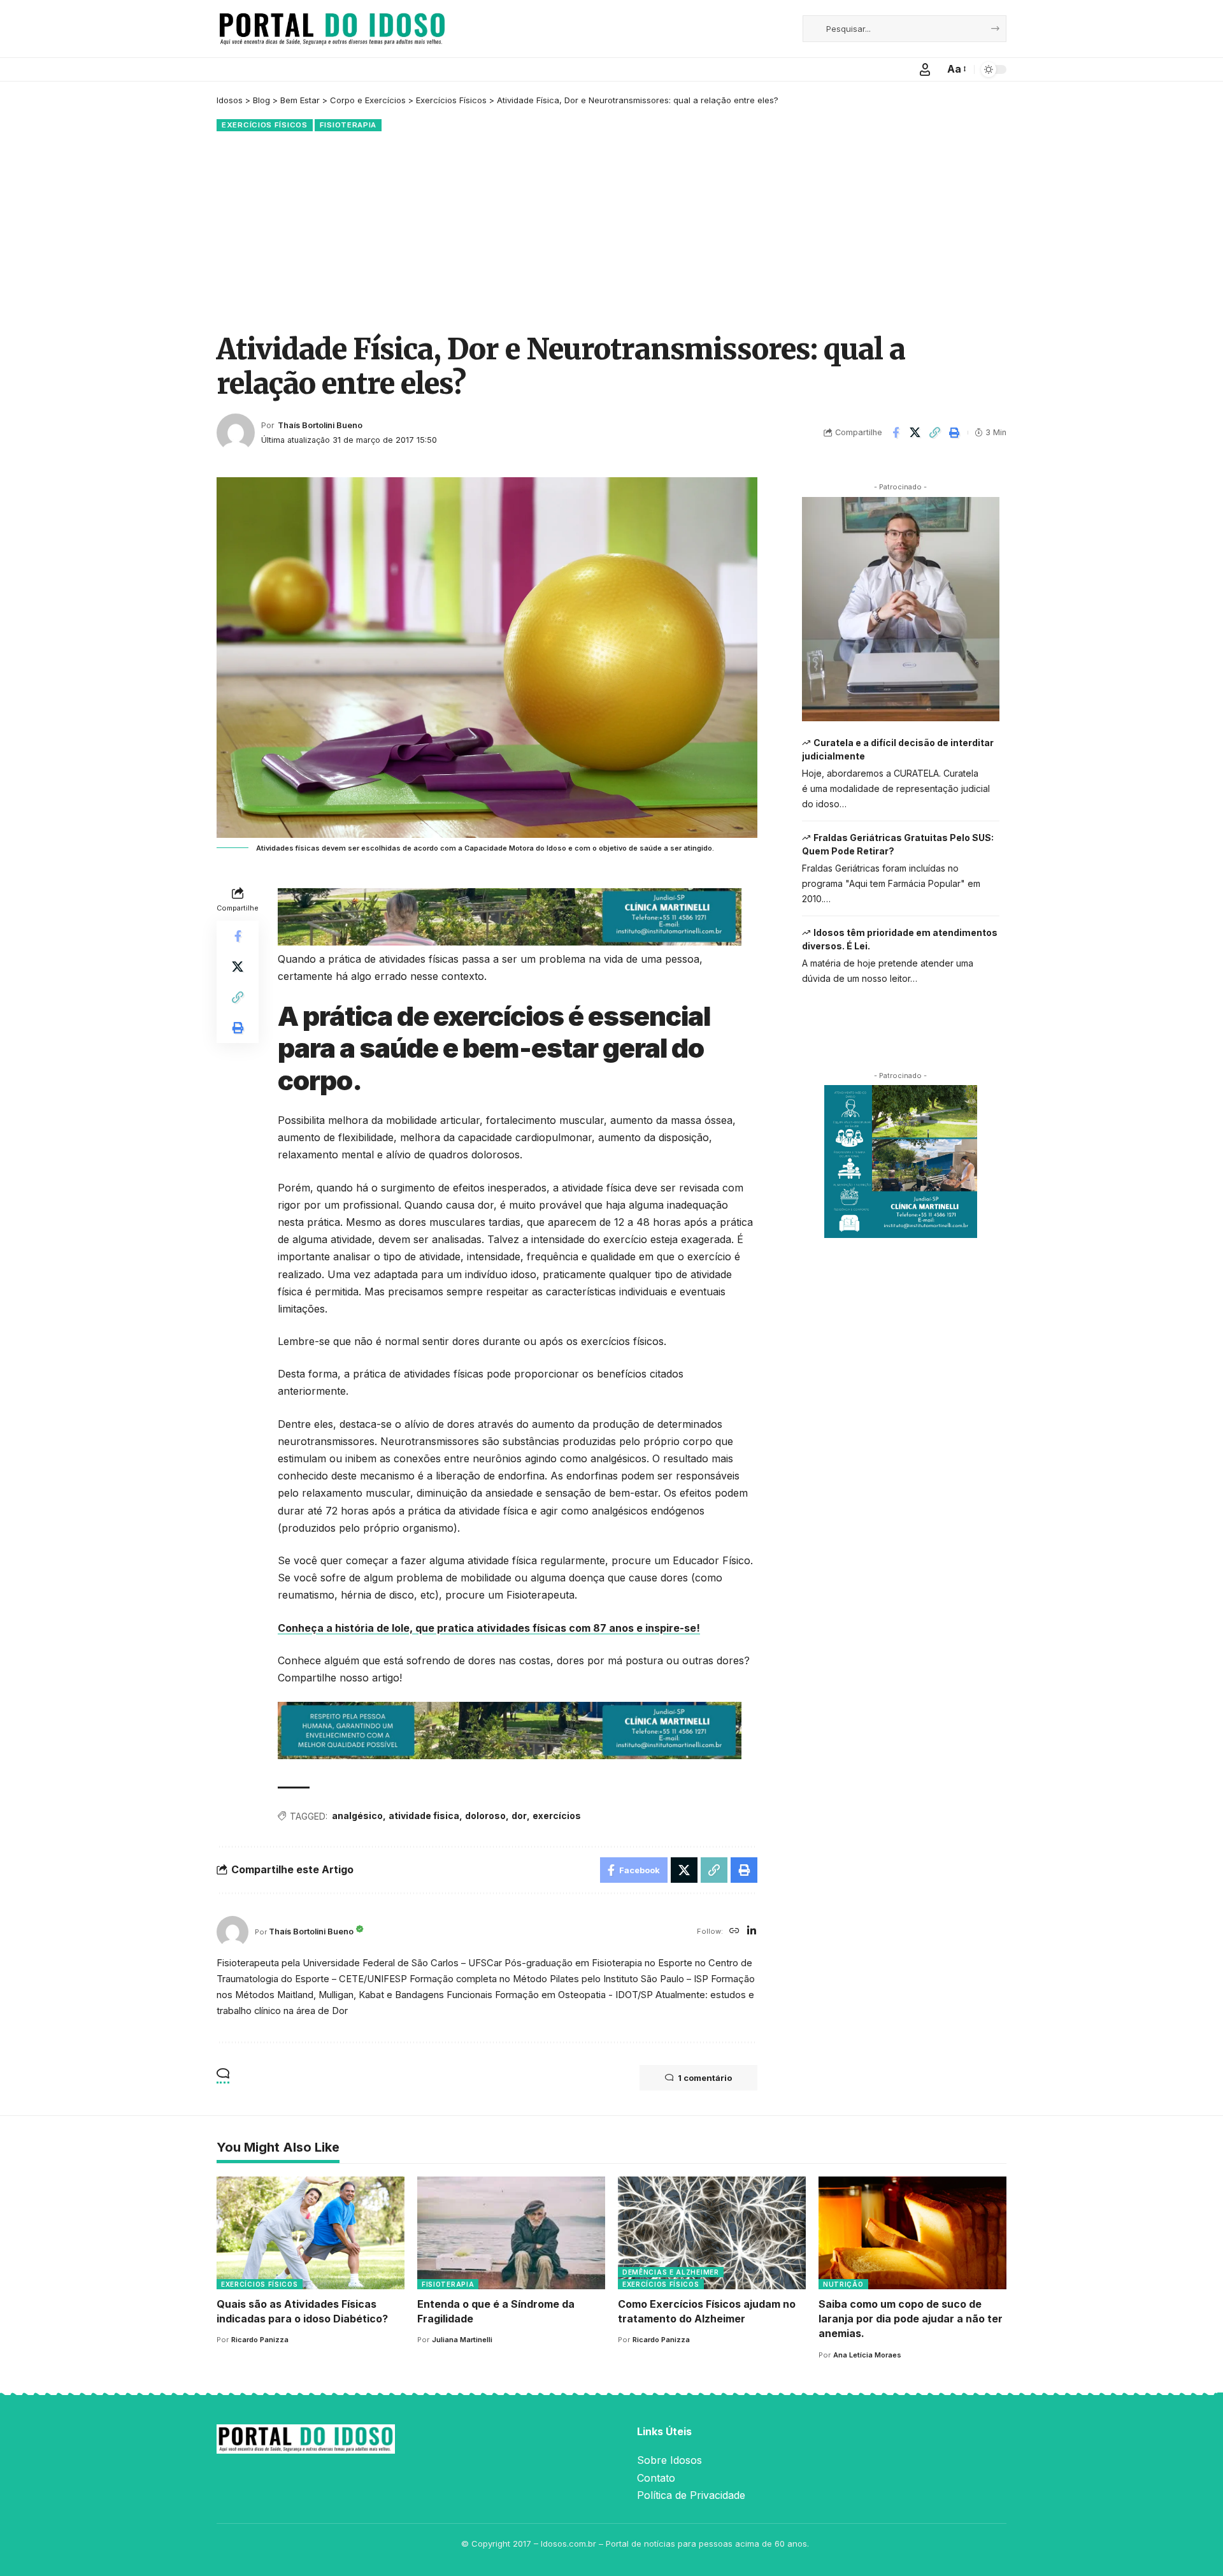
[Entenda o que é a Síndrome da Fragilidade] (511, 2233)
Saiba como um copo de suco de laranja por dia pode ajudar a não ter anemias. (911, 2319)
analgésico (357, 1816)
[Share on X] (915, 433)
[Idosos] (332, 29)
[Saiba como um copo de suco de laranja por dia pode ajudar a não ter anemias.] (912, 2233)
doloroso (485, 1816)
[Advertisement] (611, 230)
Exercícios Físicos (265, 125)
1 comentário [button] (705, 2078)
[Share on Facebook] (896, 433)
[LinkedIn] (752, 1932)
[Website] (734, 1932)
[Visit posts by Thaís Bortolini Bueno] (236, 433)
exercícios (557, 1816)
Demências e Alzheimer (671, 2272)
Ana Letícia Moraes (867, 2355)
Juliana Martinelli (462, 2340)
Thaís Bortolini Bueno (320, 425)
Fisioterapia (348, 125)
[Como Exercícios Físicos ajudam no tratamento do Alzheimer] (712, 2233)
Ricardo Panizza (260, 2340)
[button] (925, 69)
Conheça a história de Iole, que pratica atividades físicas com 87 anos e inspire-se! (489, 1628)
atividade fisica (424, 1816)
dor (519, 1816)
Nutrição (843, 2284)
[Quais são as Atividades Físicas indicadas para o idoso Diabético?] (311, 2233)
